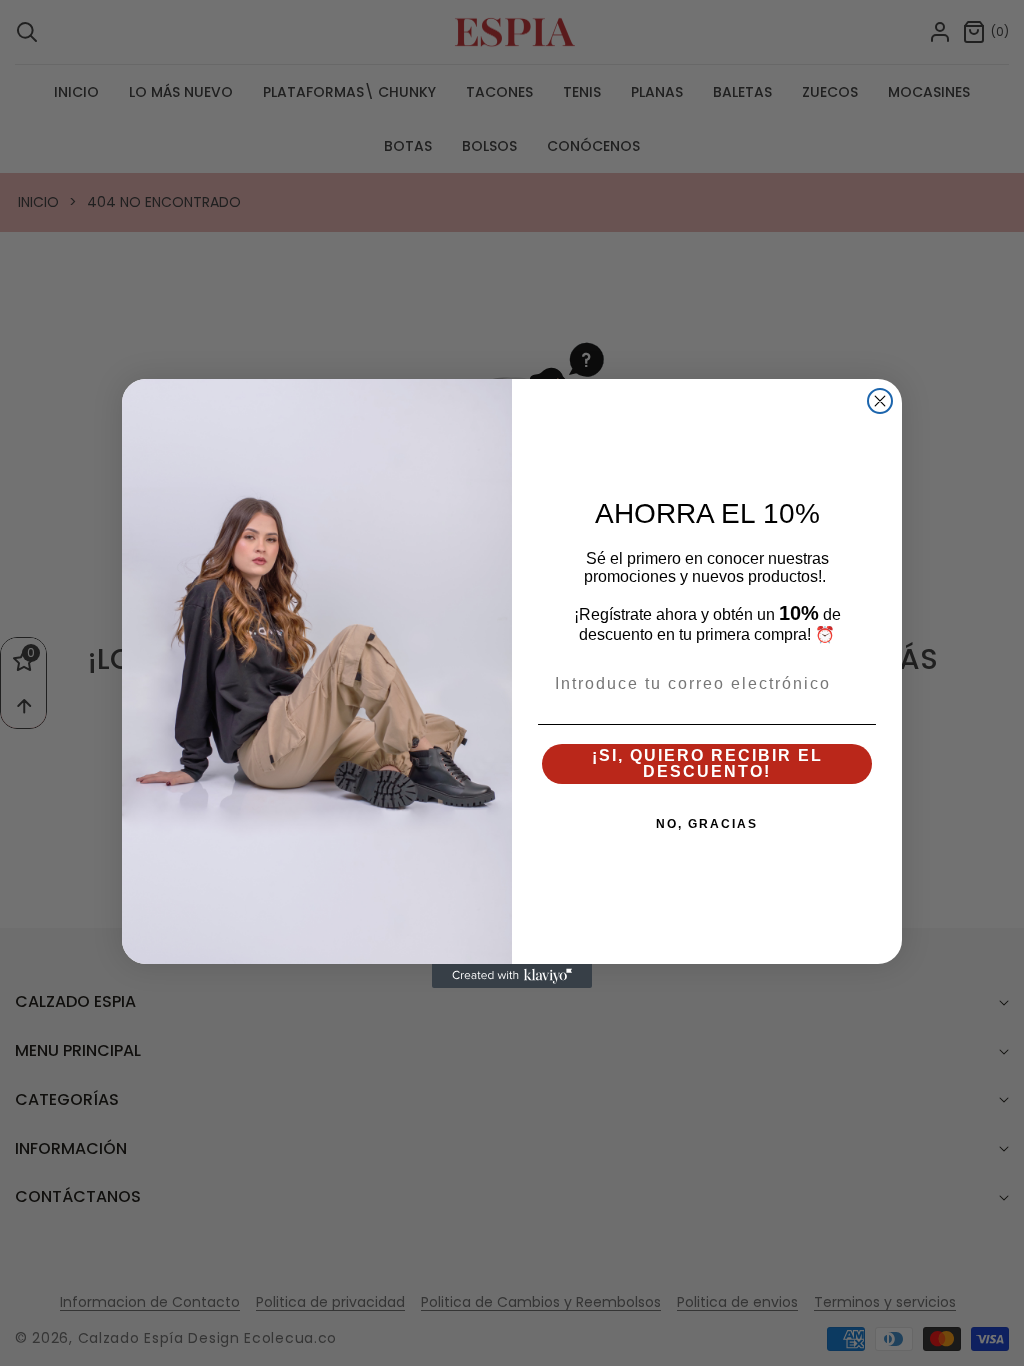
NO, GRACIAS (707, 824)
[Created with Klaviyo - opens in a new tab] (512, 976)
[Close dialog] (880, 401)
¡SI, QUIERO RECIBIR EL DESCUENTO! (707, 763)
